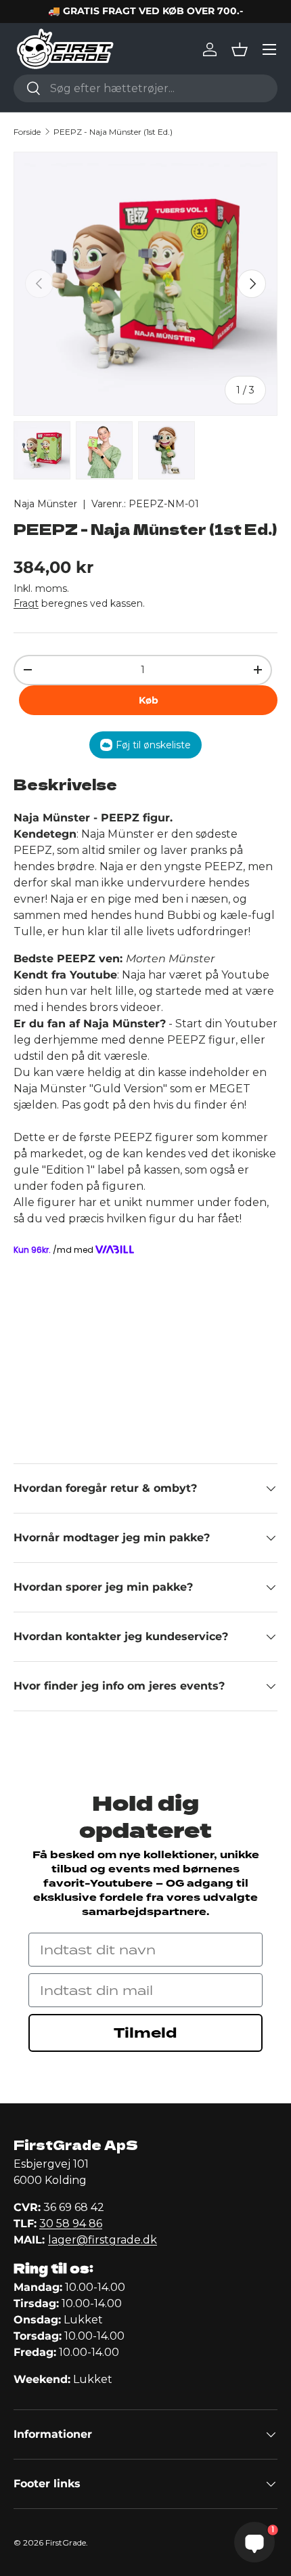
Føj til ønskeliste (153, 745)
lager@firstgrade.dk (103, 2240)
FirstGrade (66, 2542)
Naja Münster (45, 504)
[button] (240, 49)
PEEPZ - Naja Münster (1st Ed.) (113, 132)
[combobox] (145, 88)
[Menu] (269, 49)
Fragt (26, 603)
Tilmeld (145, 2033)
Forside (27, 132)
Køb (149, 700)
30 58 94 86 (71, 2224)
